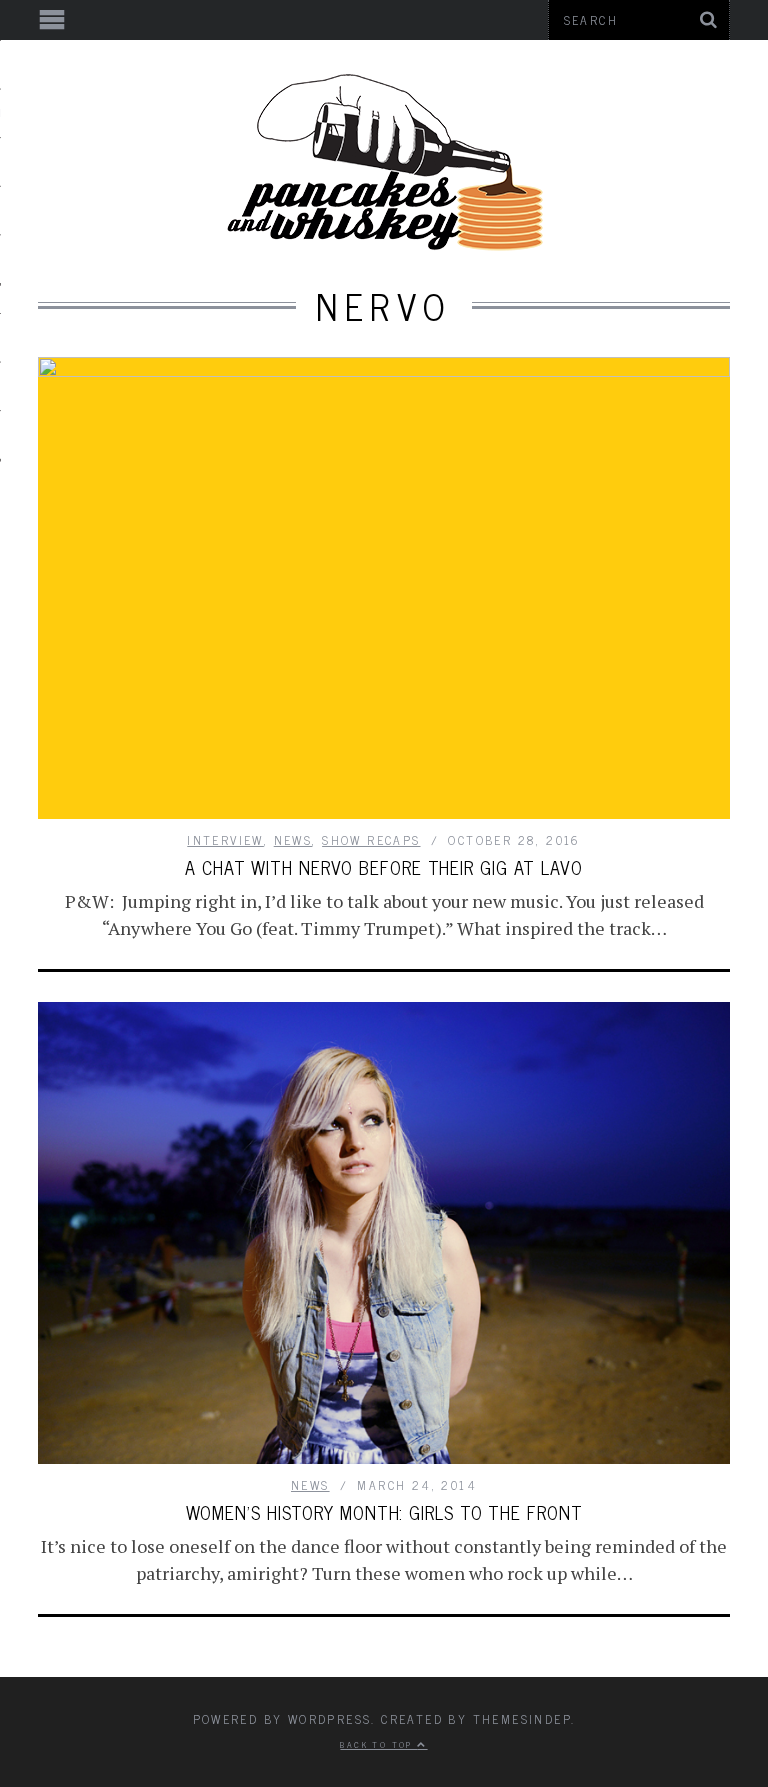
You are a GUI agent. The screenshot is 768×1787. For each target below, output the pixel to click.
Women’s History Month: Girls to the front (384, 1512)
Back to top (378, 1744)
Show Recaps (371, 840)
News (293, 840)
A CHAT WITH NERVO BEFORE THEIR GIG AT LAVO (384, 867)
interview (225, 840)
